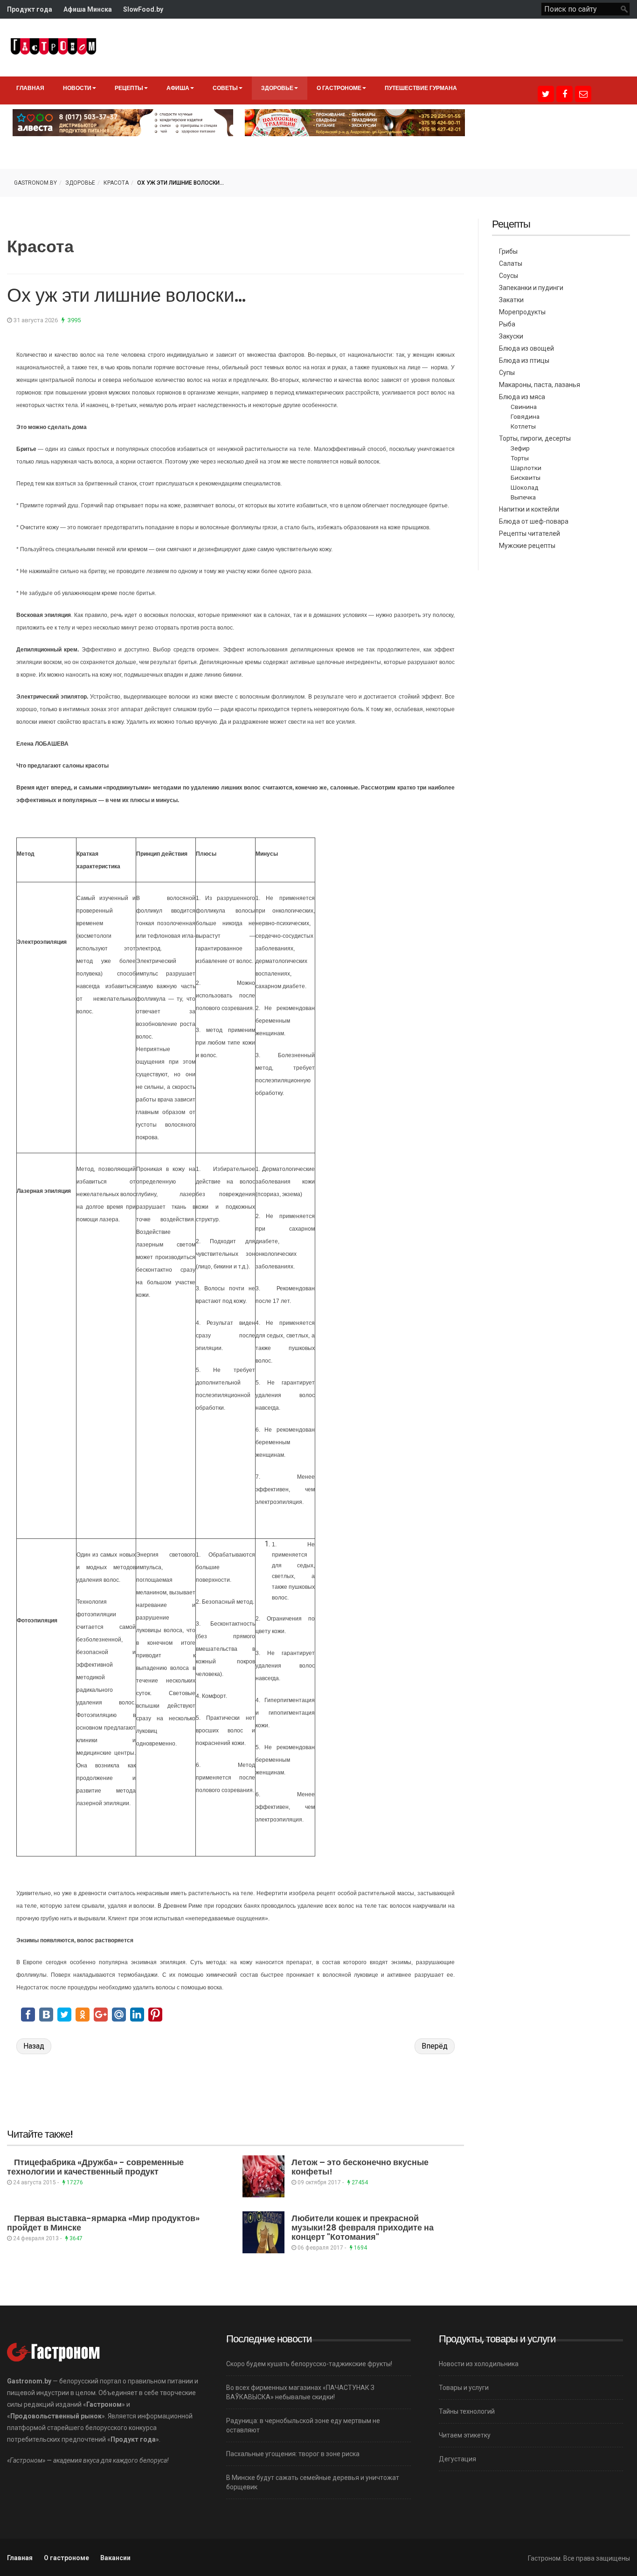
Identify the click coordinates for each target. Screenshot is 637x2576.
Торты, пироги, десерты (535, 438)
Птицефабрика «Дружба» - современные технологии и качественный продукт (95, 2167)
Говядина (525, 416)
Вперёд (435, 2046)
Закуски (511, 336)
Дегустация (457, 2459)
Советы (225, 88)
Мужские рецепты (527, 546)
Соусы (509, 276)
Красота (116, 183)
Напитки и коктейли (529, 509)
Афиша (178, 88)
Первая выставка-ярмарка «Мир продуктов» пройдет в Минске (103, 2223)
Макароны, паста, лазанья (540, 385)
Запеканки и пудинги (531, 288)
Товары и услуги (464, 2388)
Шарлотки (526, 468)
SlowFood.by (143, 9)
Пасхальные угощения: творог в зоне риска (293, 2454)
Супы (507, 373)
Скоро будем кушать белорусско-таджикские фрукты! (309, 2364)
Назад (34, 2046)
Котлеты (523, 426)
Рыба (507, 324)
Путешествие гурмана (421, 88)
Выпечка (523, 497)
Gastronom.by (35, 183)
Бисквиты (526, 478)
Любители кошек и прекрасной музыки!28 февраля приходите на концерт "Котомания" (363, 2227)
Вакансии (115, 2558)
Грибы (508, 251)
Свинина (524, 407)
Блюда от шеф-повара (534, 521)
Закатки (511, 300)
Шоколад (525, 487)
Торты (520, 458)
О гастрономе (339, 88)
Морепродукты (522, 312)
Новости (77, 88)
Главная (30, 88)
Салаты (511, 263)
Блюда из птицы (524, 360)
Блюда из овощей (526, 348)
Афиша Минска (88, 9)
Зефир (520, 448)
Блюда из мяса (522, 397)
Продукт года (30, 9)
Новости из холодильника (479, 2364)
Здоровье (277, 88)
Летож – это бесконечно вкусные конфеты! (360, 2167)
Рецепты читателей (530, 533)
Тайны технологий (467, 2411)
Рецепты (129, 88)
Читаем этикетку (465, 2435)
